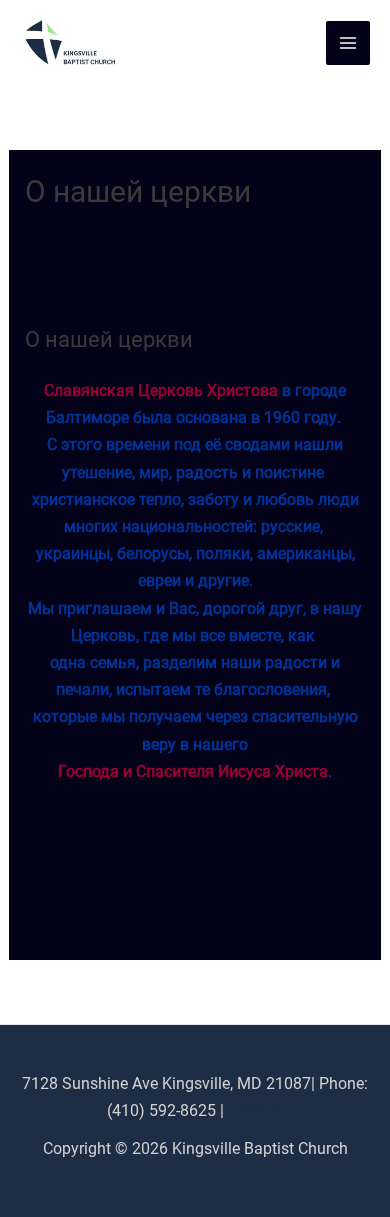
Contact (255, 1110)
